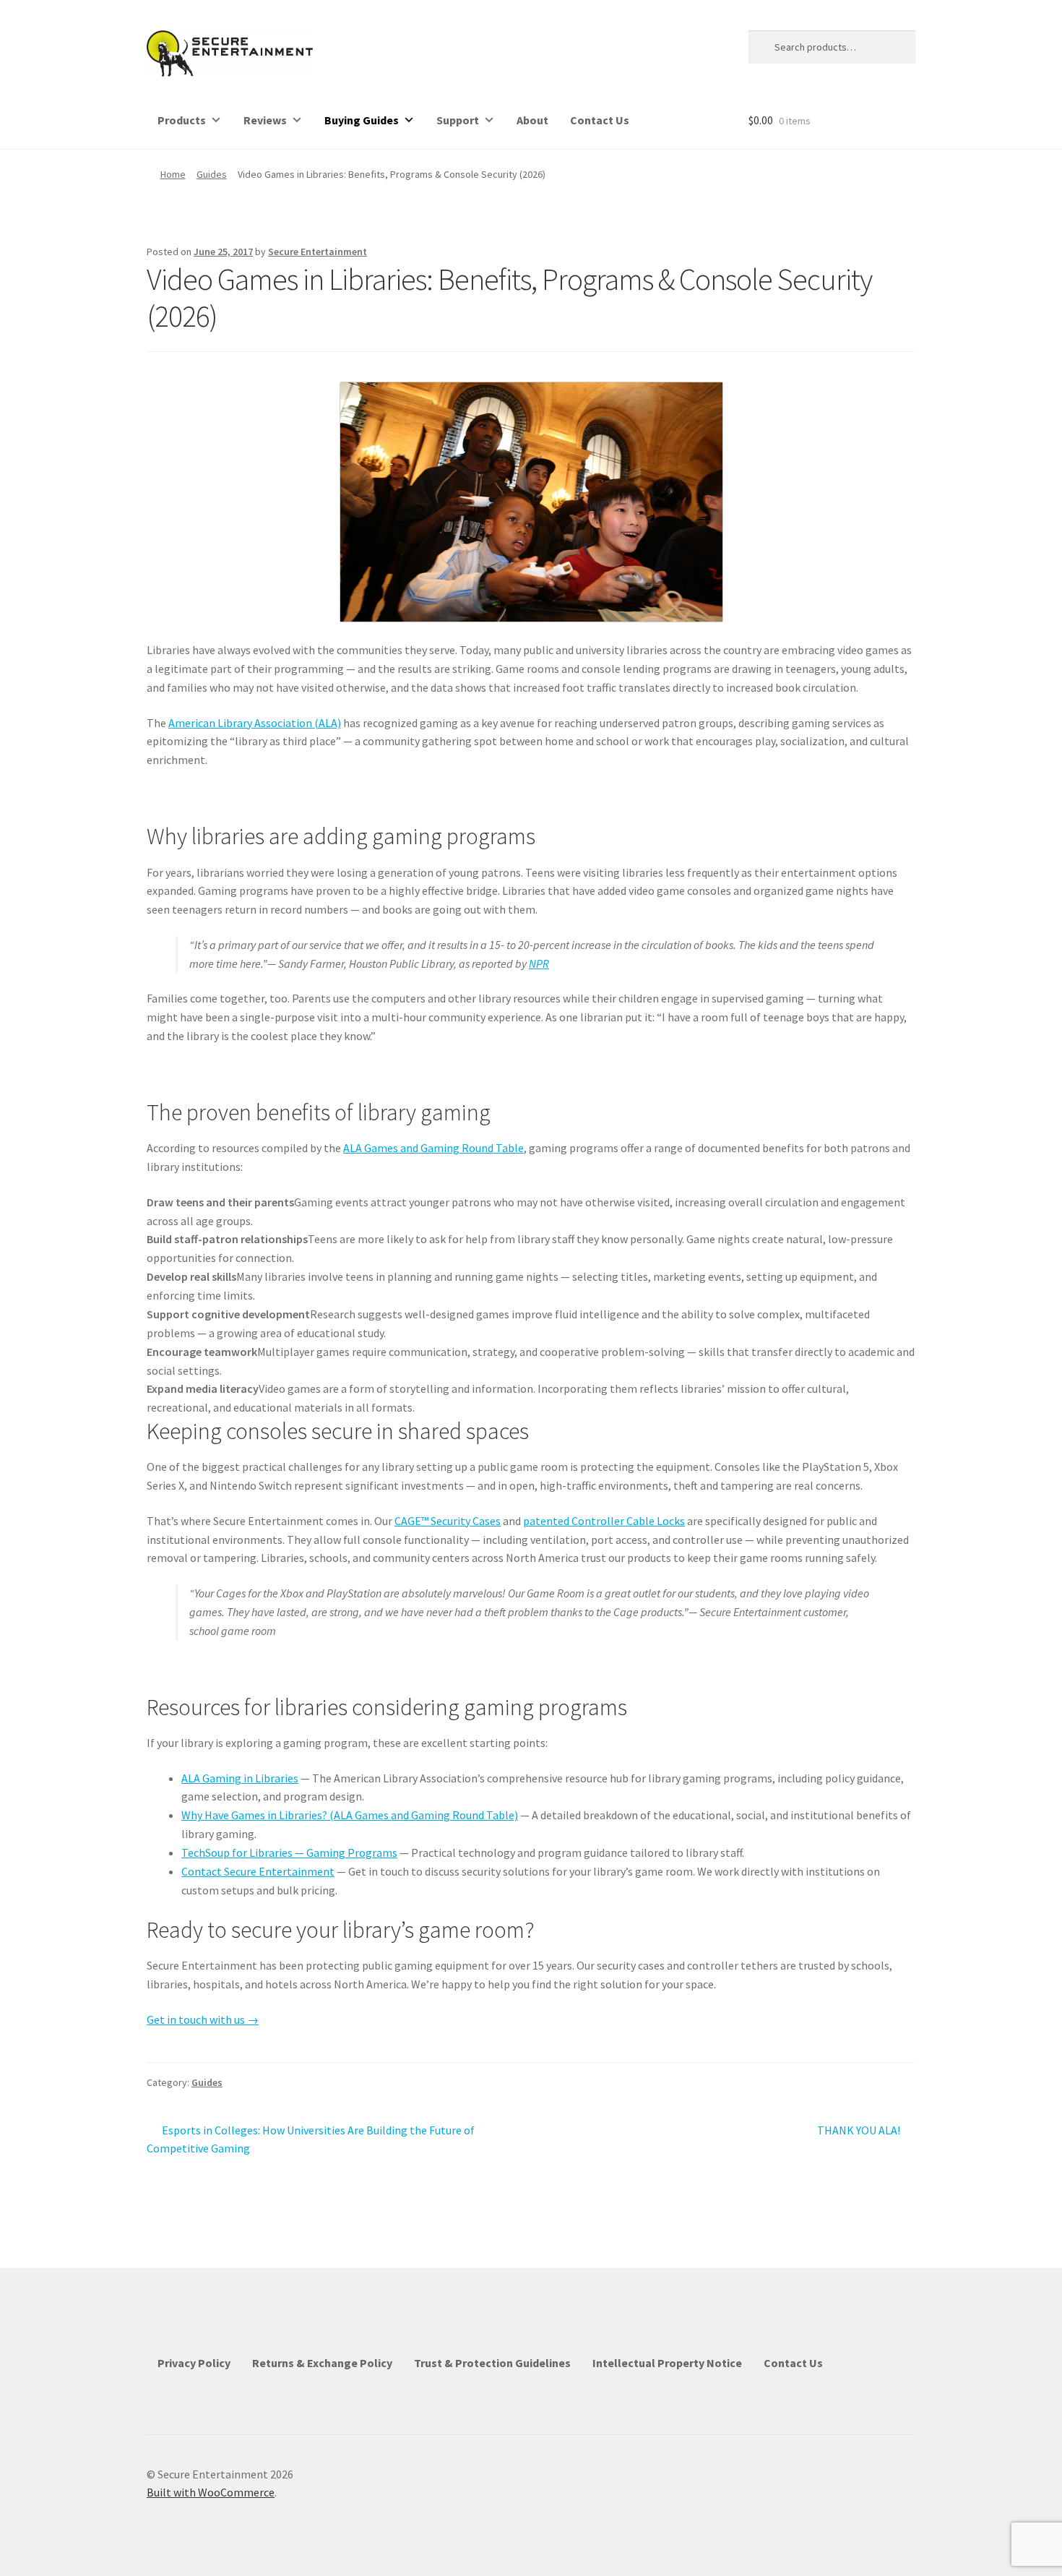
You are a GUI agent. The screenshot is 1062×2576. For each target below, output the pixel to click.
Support (458, 120)
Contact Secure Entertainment (258, 1871)
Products (182, 120)
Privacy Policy (194, 2363)
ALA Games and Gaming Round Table (433, 1148)
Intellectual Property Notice (667, 2363)
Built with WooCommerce (211, 2492)
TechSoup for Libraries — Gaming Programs (289, 1852)
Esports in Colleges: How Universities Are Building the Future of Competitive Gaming (311, 2139)
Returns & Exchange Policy (322, 2363)
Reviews (265, 120)
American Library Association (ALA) (255, 723)
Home (173, 174)
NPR (539, 963)
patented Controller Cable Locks (604, 1521)
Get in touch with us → (203, 2019)
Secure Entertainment (318, 252)
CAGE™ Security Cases (448, 1521)
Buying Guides (362, 120)
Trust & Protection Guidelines (492, 2363)
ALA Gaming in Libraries (240, 1778)
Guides (212, 174)
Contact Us (600, 120)
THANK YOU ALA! (859, 2131)
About (532, 120)
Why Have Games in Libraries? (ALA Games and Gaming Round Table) (350, 1815)
